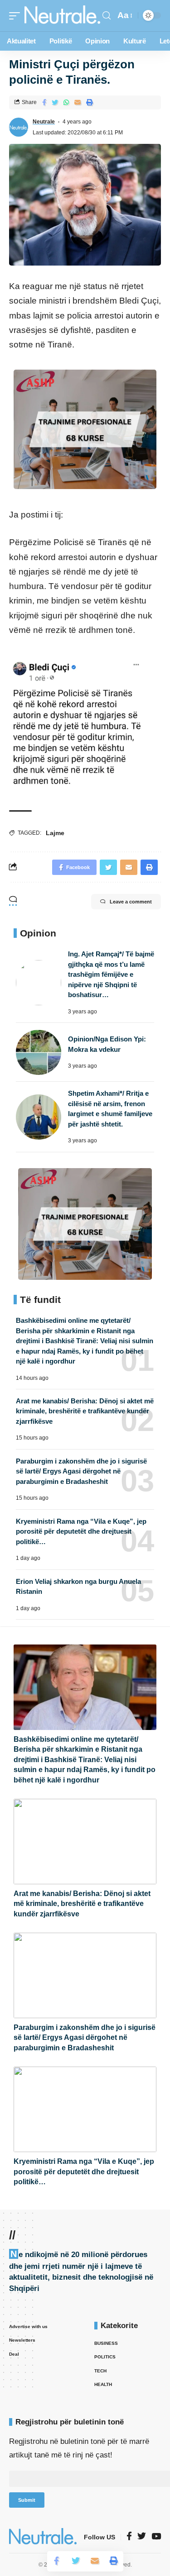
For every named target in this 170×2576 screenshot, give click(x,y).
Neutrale (44, 122)
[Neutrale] (62, 16)
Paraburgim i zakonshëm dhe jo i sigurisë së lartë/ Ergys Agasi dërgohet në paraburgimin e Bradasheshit (81, 1471)
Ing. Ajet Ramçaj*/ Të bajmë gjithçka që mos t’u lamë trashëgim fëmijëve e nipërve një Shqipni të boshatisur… (111, 974)
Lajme (55, 833)
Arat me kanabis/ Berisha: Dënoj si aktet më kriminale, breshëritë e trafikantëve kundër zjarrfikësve (85, 1411)
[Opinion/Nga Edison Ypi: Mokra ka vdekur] (39, 1052)
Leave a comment (131, 902)
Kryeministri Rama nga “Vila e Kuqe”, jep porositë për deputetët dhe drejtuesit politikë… (81, 1531)
